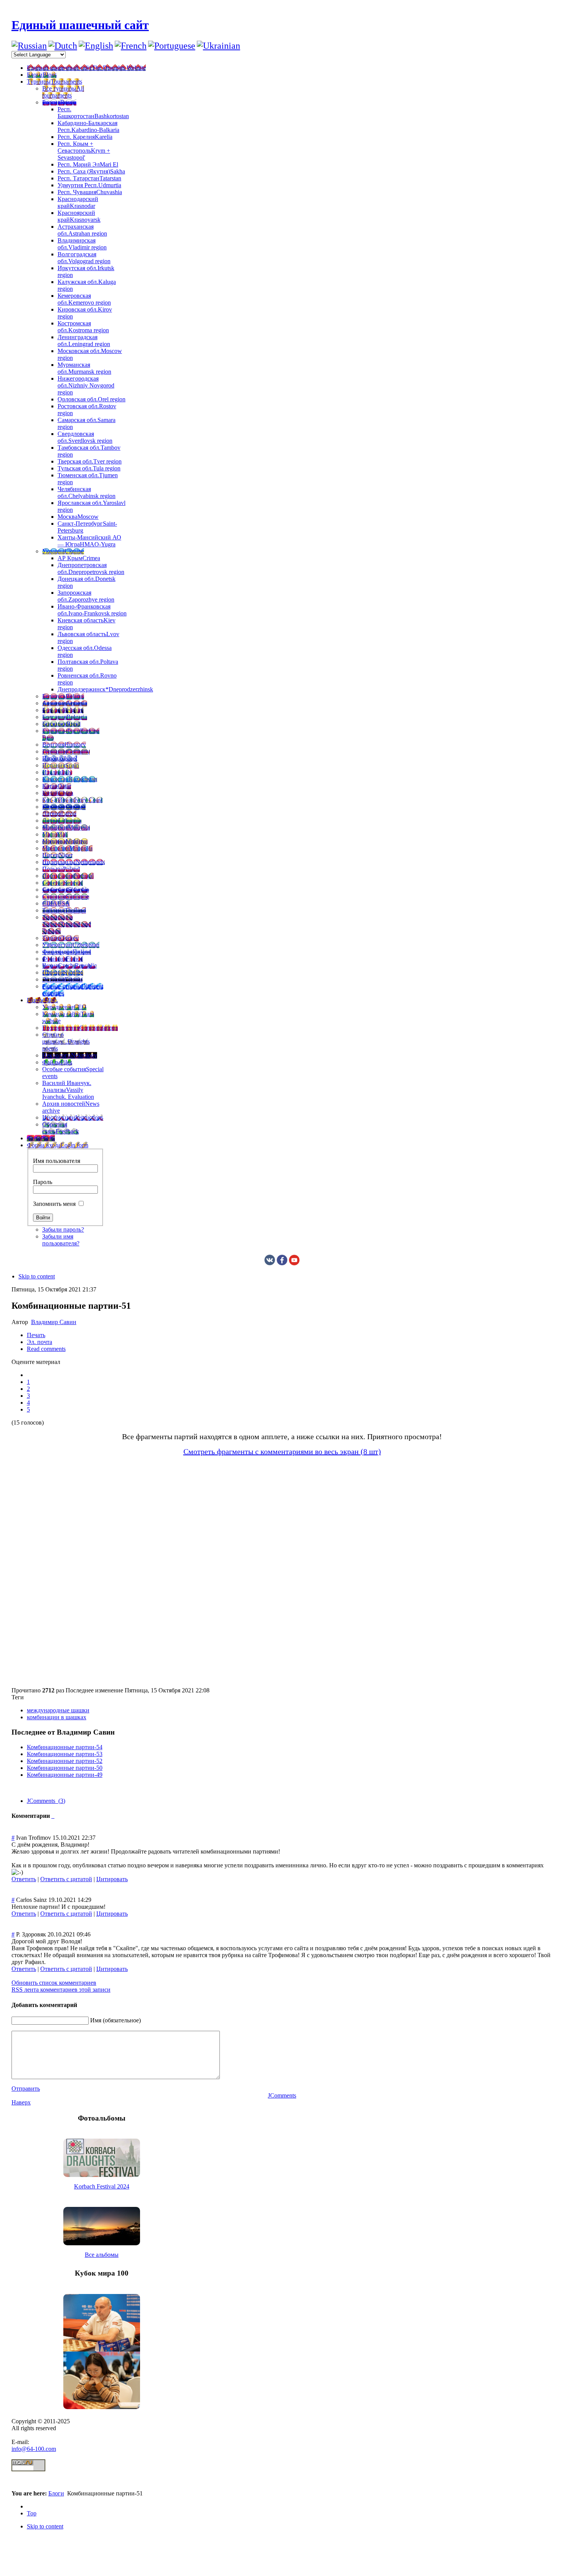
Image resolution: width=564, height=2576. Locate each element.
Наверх (21, 2102)
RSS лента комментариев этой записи (61, 1990)
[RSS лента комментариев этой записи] (52, 1816)
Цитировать (112, 1879)
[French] (131, 46)
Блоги (56, 2493)
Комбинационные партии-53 (65, 1754)
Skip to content (37, 1276)
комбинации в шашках (57, 1717)
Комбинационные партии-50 (65, 1768)
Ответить (24, 1879)
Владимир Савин (54, 1322)
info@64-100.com (34, 2449)
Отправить (26, 2089)
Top (32, 2513)
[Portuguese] (172, 46)
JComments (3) (46, 1801)
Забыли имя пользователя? (61, 1240)
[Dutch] (63, 46)
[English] (96, 46)
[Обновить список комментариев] (54, 1816)
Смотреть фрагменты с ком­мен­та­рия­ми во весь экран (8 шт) (282, 1451)
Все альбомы (102, 2255)
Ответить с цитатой (66, 1879)
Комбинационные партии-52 (65, 1761)
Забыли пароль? (63, 1229)
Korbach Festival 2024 (102, 2186)
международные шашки (58, 1710)
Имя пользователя (57, 1161)
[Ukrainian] (219, 46)
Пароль (43, 1182)
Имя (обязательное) (115, 2020)
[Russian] (29, 46)
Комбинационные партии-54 (65, 1747)
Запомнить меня (54, 1204)
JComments (282, 2095)
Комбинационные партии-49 (65, 1775)
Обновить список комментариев (54, 1983)
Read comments (46, 1349)
